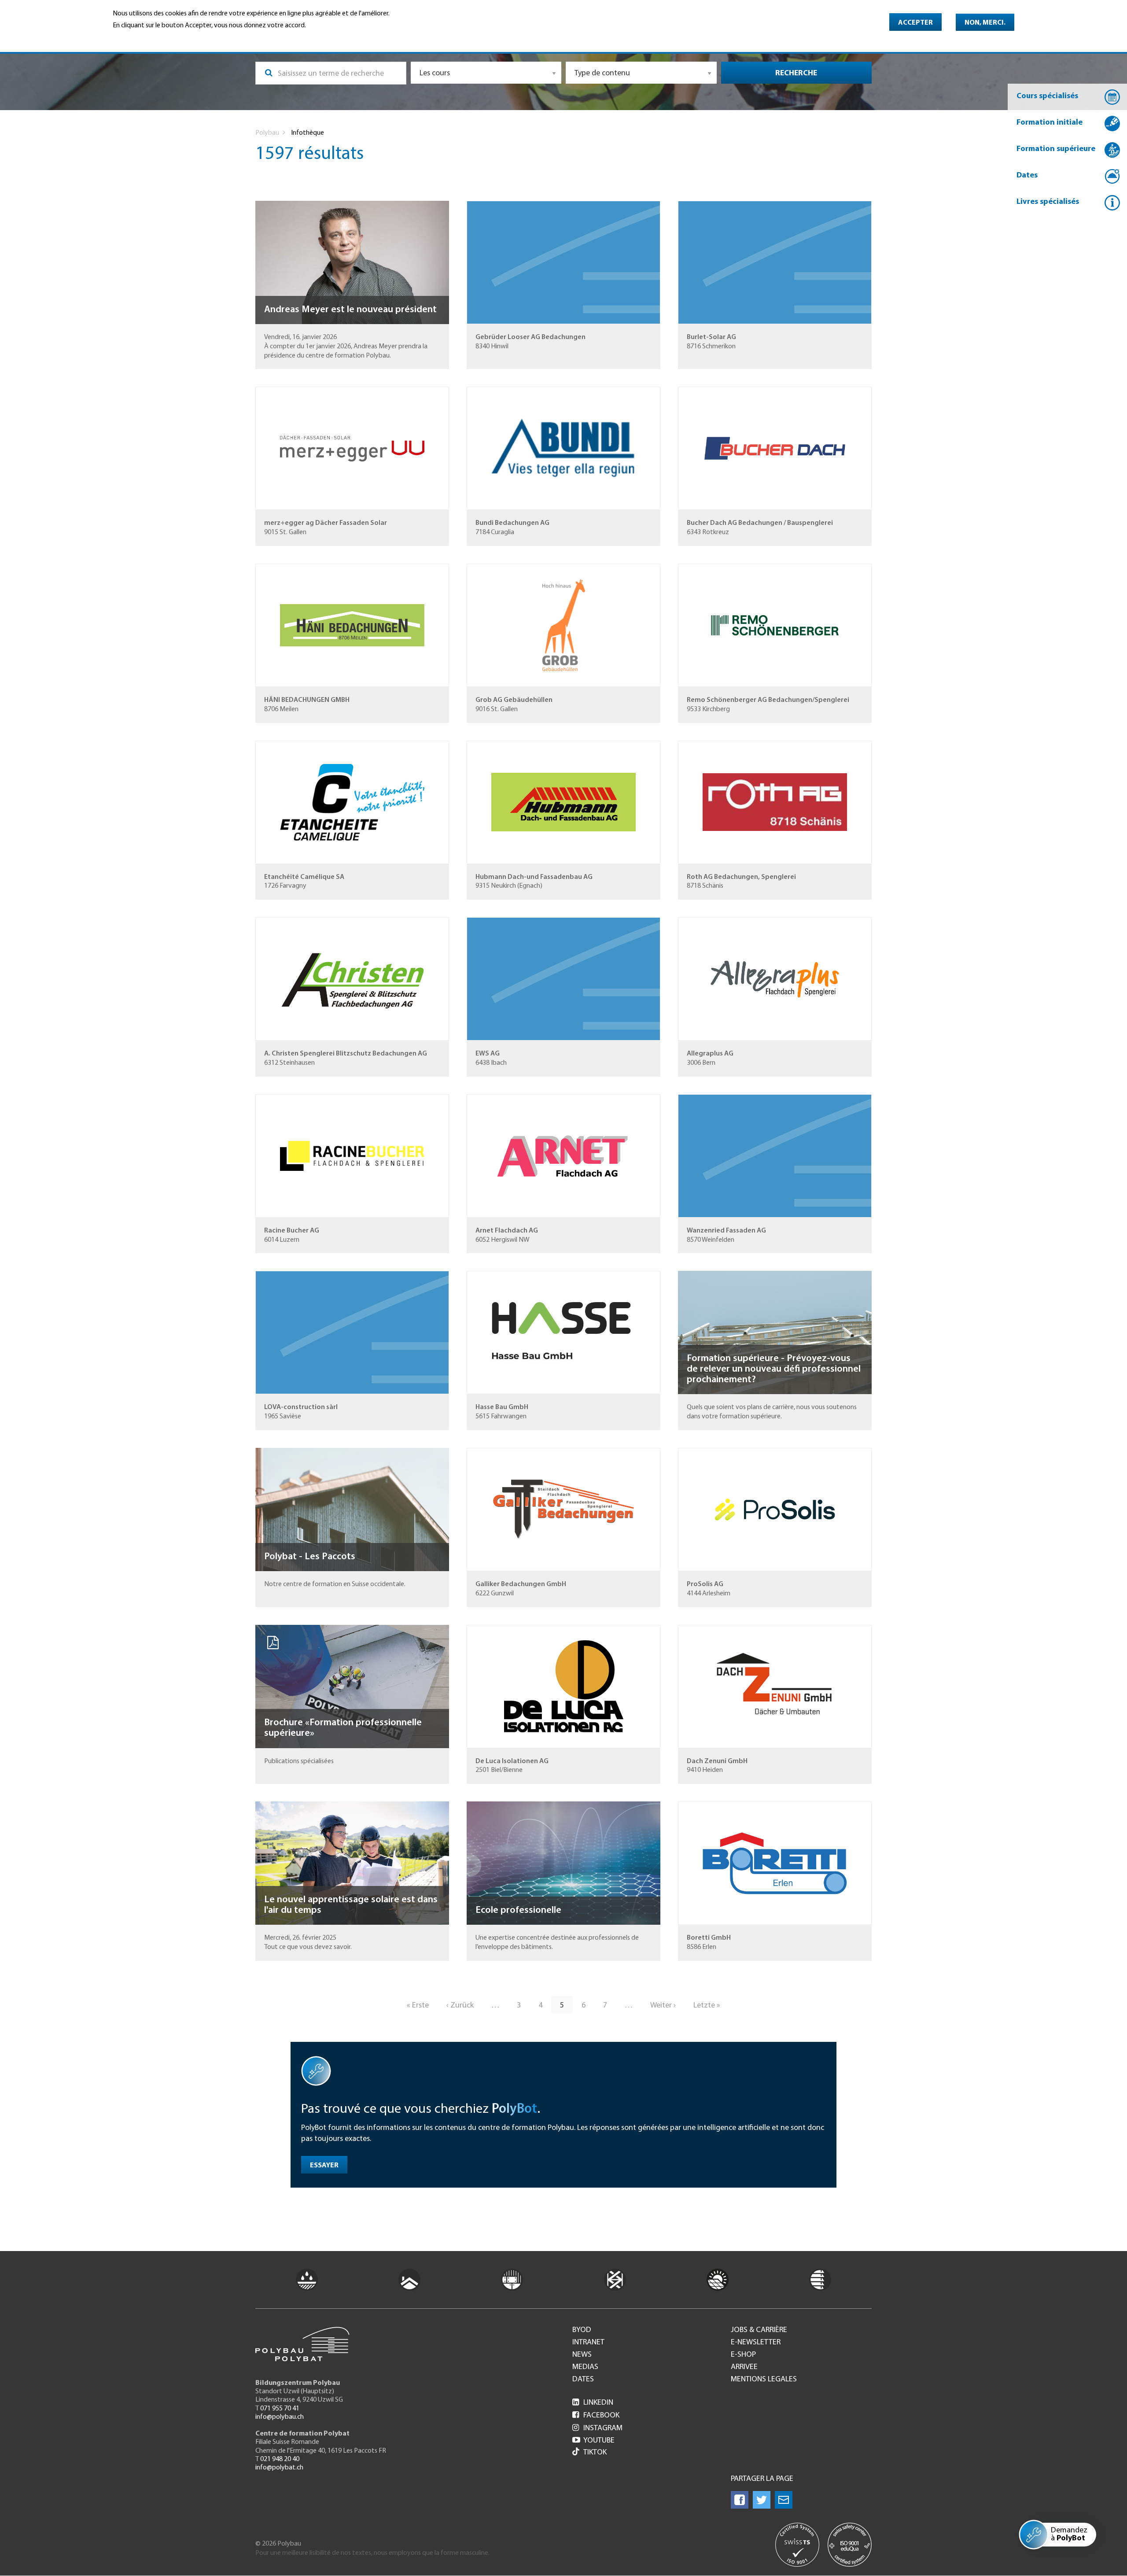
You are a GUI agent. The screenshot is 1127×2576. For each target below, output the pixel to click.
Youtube (593, 2441)
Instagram (597, 2428)
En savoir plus (135, 38)
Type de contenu (602, 74)
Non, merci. (985, 23)
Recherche (796, 74)
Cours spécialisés (1047, 96)
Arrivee (744, 2367)
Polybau (267, 133)
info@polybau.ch (280, 2417)
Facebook (596, 2416)
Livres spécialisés (1048, 202)
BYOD (582, 2330)
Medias (585, 2367)
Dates (1027, 176)
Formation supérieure (1056, 149)
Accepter (915, 23)
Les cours (435, 74)
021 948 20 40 (280, 2459)
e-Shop (743, 2355)
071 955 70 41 (280, 2409)
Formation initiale (1050, 123)
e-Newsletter (756, 2343)
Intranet (588, 2343)
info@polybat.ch (279, 2468)
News (582, 2355)
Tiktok (595, 2453)
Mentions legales (764, 2380)
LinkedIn (593, 2403)
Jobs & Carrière (759, 2330)
